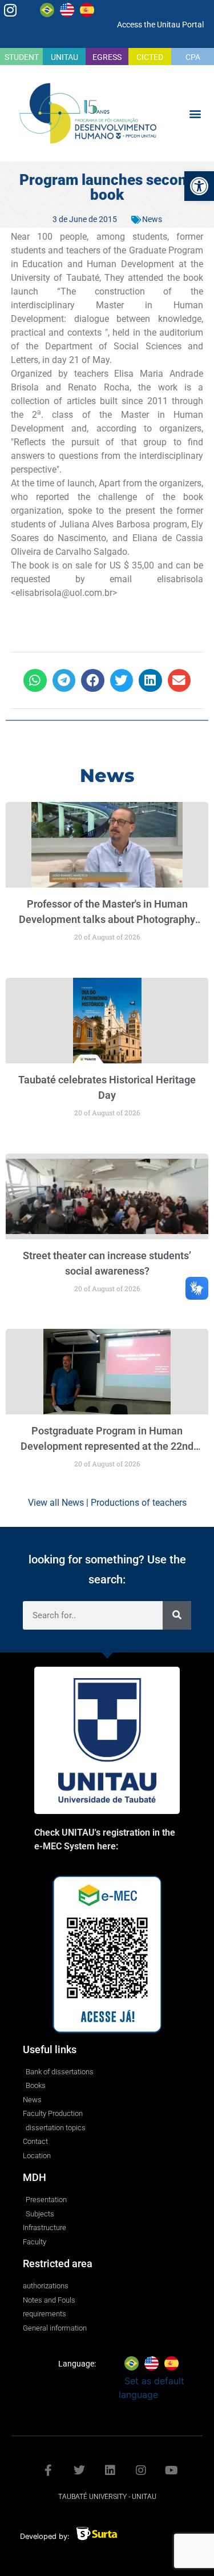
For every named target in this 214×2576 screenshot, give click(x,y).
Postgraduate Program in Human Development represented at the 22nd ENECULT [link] (107, 1446)
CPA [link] (193, 57)
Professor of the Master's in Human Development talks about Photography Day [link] (107, 919)
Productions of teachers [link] (139, 1503)
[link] (199, 186)
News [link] (152, 219)
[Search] (177, 1615)
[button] (195, 113)
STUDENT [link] (22, 57)
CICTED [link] (150, 57)
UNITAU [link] (64, 57)
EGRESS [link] (107, 57)
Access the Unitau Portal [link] (160, 25)
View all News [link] (56, 1503)
